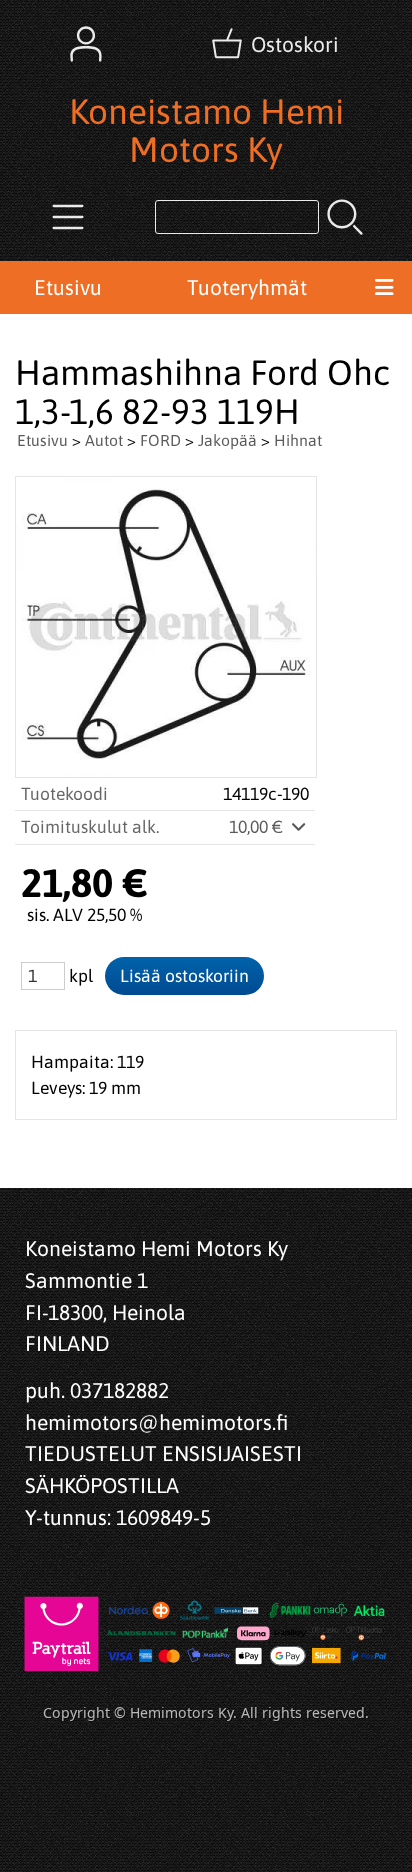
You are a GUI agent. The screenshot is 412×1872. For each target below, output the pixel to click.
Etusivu (68, 287)
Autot (104, 440)
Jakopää (227, 440)
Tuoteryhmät (247, 287)
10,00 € (258, 827)
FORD (160, 440)
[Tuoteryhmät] (68, 217)
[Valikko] (384, 288)
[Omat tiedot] (86, 44)
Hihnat (298, 440)
